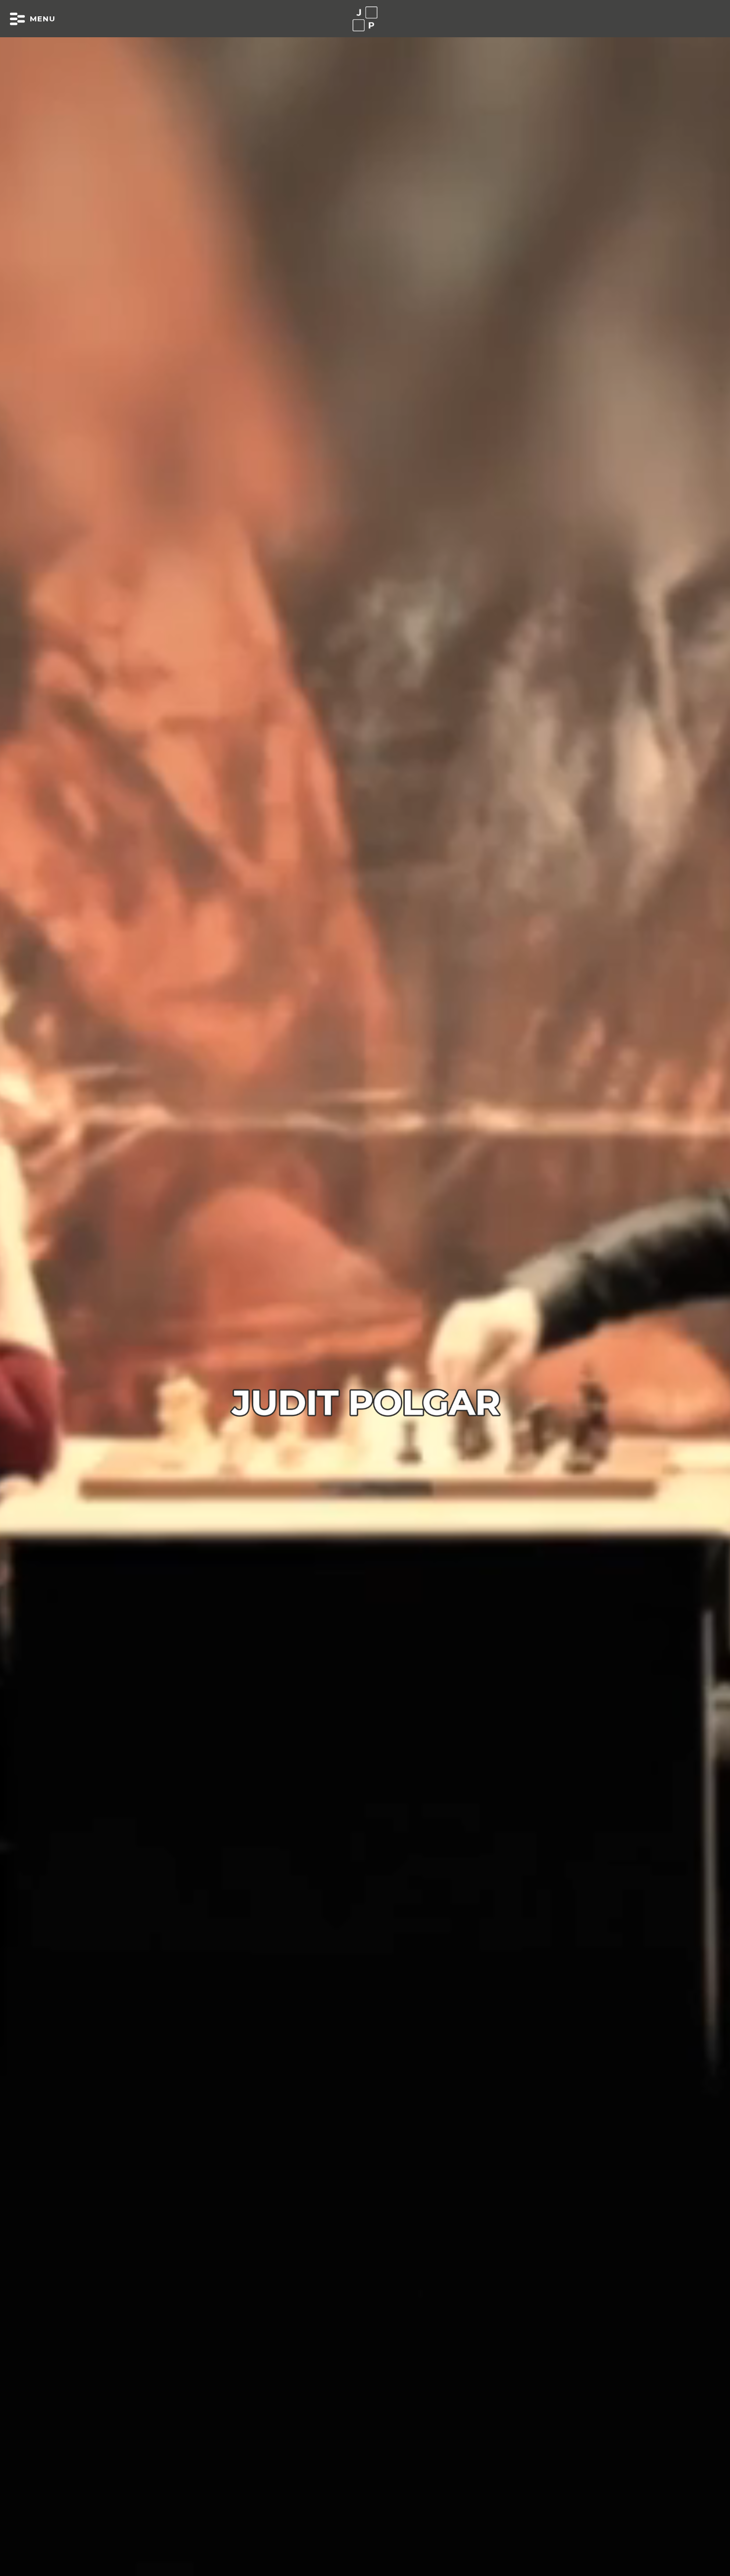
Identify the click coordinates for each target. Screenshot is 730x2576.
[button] (33, 19)
